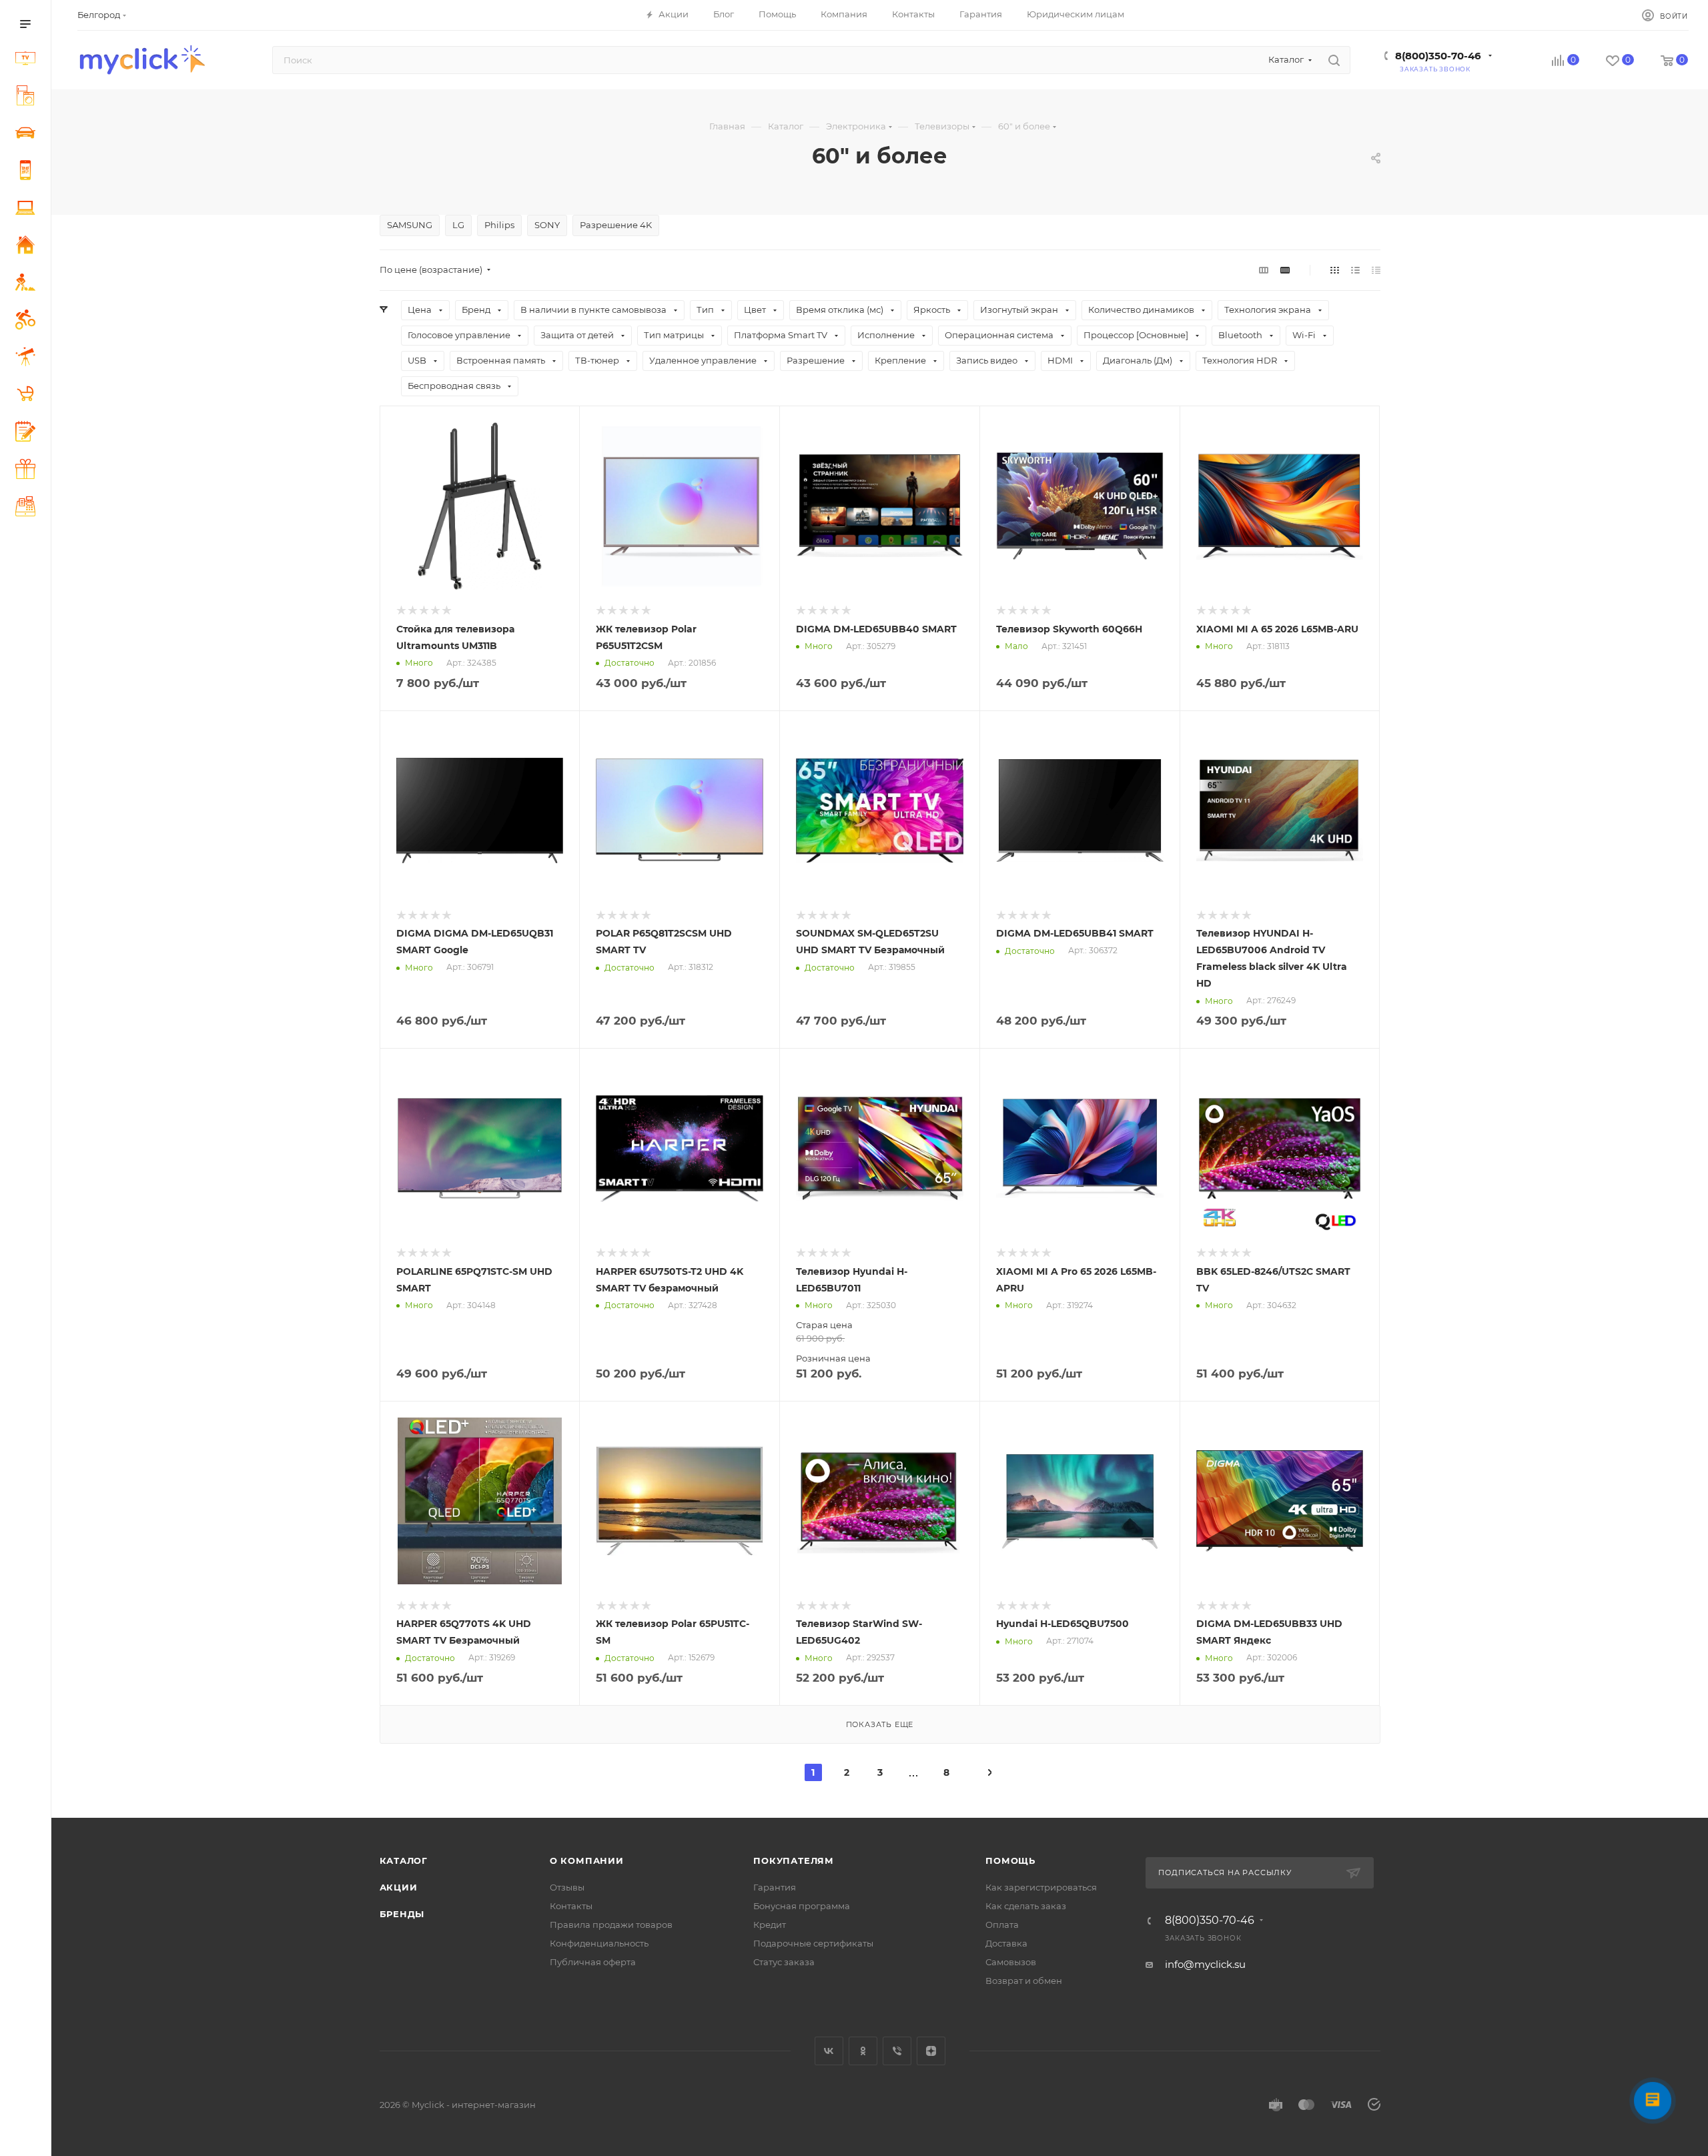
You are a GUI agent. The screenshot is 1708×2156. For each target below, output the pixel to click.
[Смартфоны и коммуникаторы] (28, 172)
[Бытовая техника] (28, 97)
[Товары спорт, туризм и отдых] (28, 322)
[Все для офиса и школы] (28, 433)
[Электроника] (28, 60)
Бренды (402, 1914)
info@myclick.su (1205, 1964)
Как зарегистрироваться (1041, 1887)
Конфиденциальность (599, 1943)
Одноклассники (863, 2051)
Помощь (1010, 1860)
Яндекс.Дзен (931, 2051)
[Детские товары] (28, 396)
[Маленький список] (1264, 270)
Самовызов (1011, 1962)
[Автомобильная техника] (28, 135)
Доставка (1006, 1943)
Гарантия (775, 1887)
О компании (587, 1860)
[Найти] (1334, 60)
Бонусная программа (802, 1906)
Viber (897, 2051)
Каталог (404, 1860)
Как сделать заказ (1026, 1906)
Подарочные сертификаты (813, 1943)
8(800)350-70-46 (1438, 56)
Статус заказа (784, 1962)
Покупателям (794, 1860)
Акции (399, 1887)
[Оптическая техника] (28, 359)
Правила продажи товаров (611, 1925)
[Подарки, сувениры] (28, 471)
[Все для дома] (28, 247)
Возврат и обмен (1024, 1981)
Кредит (770, 1925)
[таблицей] (1376, 270)
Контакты (571, 1906)
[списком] (1355, 270)
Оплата (1002, 1925)
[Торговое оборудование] (28, 508)
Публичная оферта (593, 1962)
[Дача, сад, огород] (28, 284)
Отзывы (567, 1887)
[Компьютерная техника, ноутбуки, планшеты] (28, 209)
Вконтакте (829, 2051)
